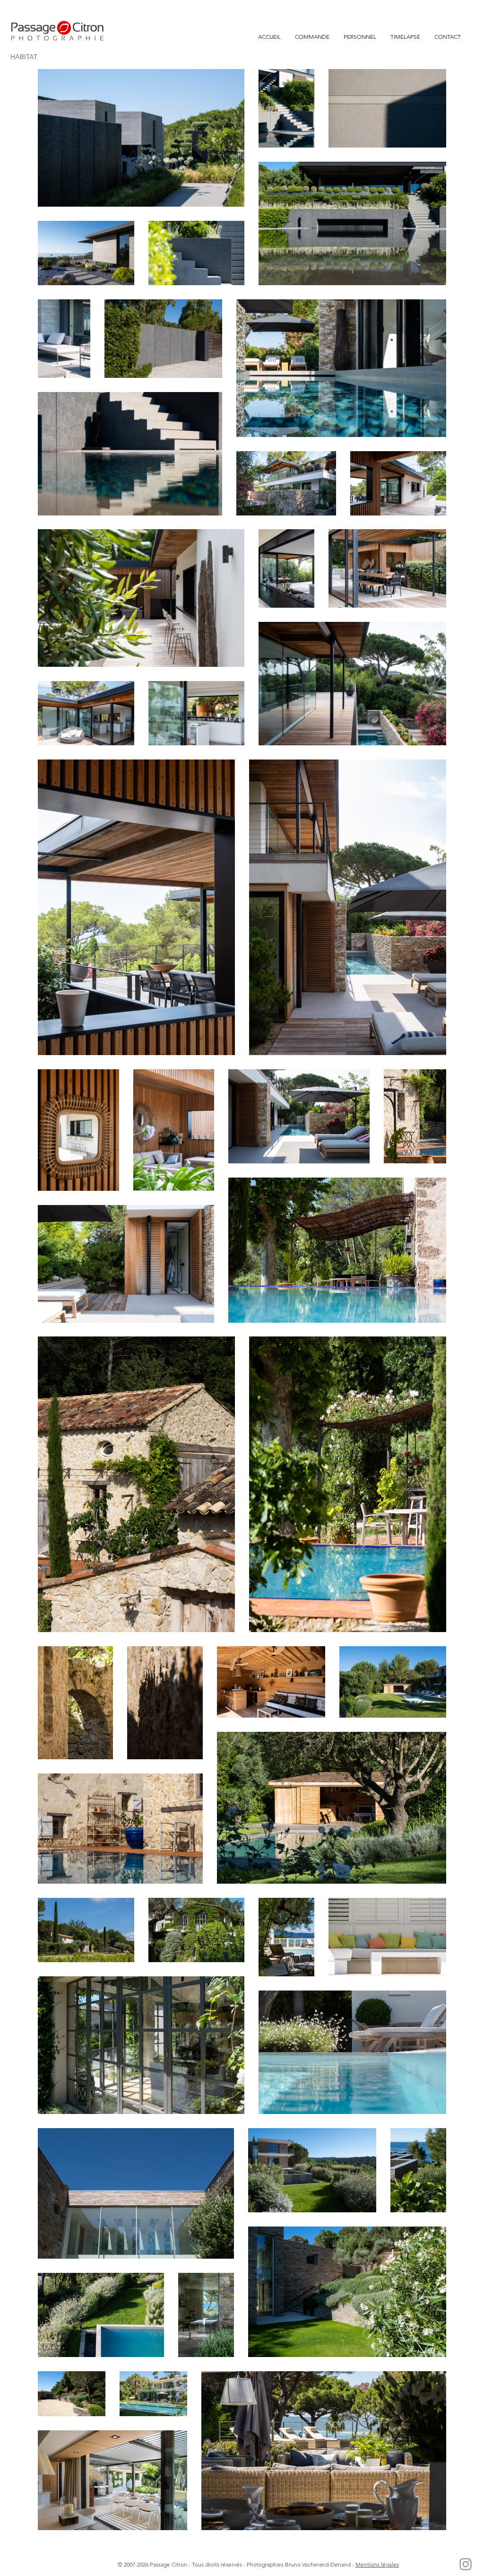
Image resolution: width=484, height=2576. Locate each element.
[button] (312, 37)
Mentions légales (377, 2564)
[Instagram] (466, 2564)
